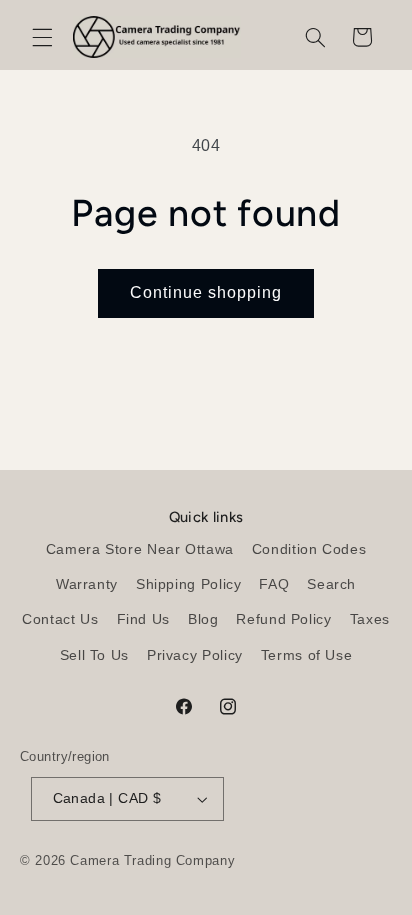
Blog (203, 619)
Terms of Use (307, 655)
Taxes (370, 619)
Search (331, 584)
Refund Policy (283, 619)
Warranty (87, 584)
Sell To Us (94, 655)
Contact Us (60, 619)
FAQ (274, 584)
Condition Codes (309, 549)
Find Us (143, 619)
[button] (42, 37)
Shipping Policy (188, 584)
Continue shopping (206, 292)
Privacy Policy (195, 655)
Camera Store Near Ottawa (140, 549)
